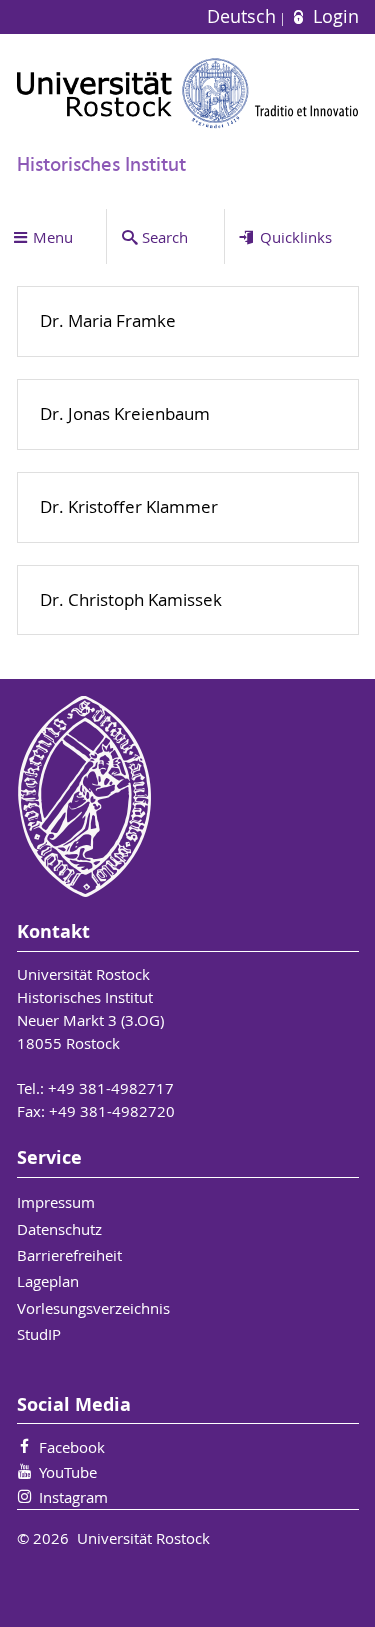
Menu (53, 237)
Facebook (72, 1447)
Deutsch (244, 16)
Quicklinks (296, 237)
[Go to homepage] (188, 93)
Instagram (73, 1497)
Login (333, 16)
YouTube (68, 1472)
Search (165, 237)
